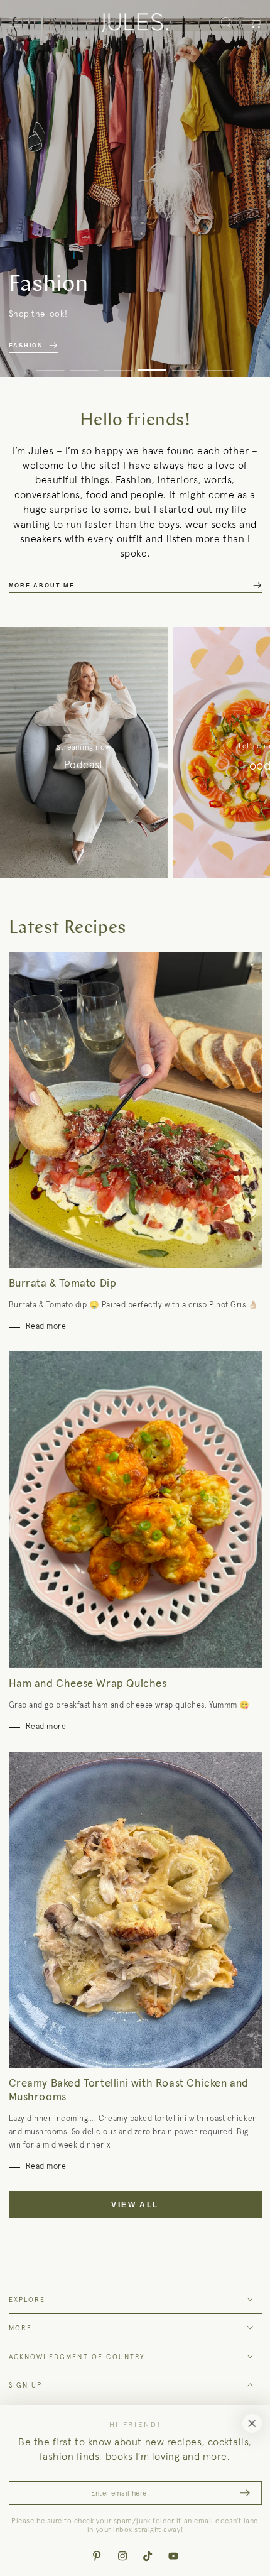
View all (135, 2205)
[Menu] (15, 23)
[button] (226, 23)
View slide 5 (186, 365)
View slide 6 (220, 365)
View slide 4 (152, 365)
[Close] (252, 2423)
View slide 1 (51, 365)
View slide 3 (118, 365)
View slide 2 (84, 365)
